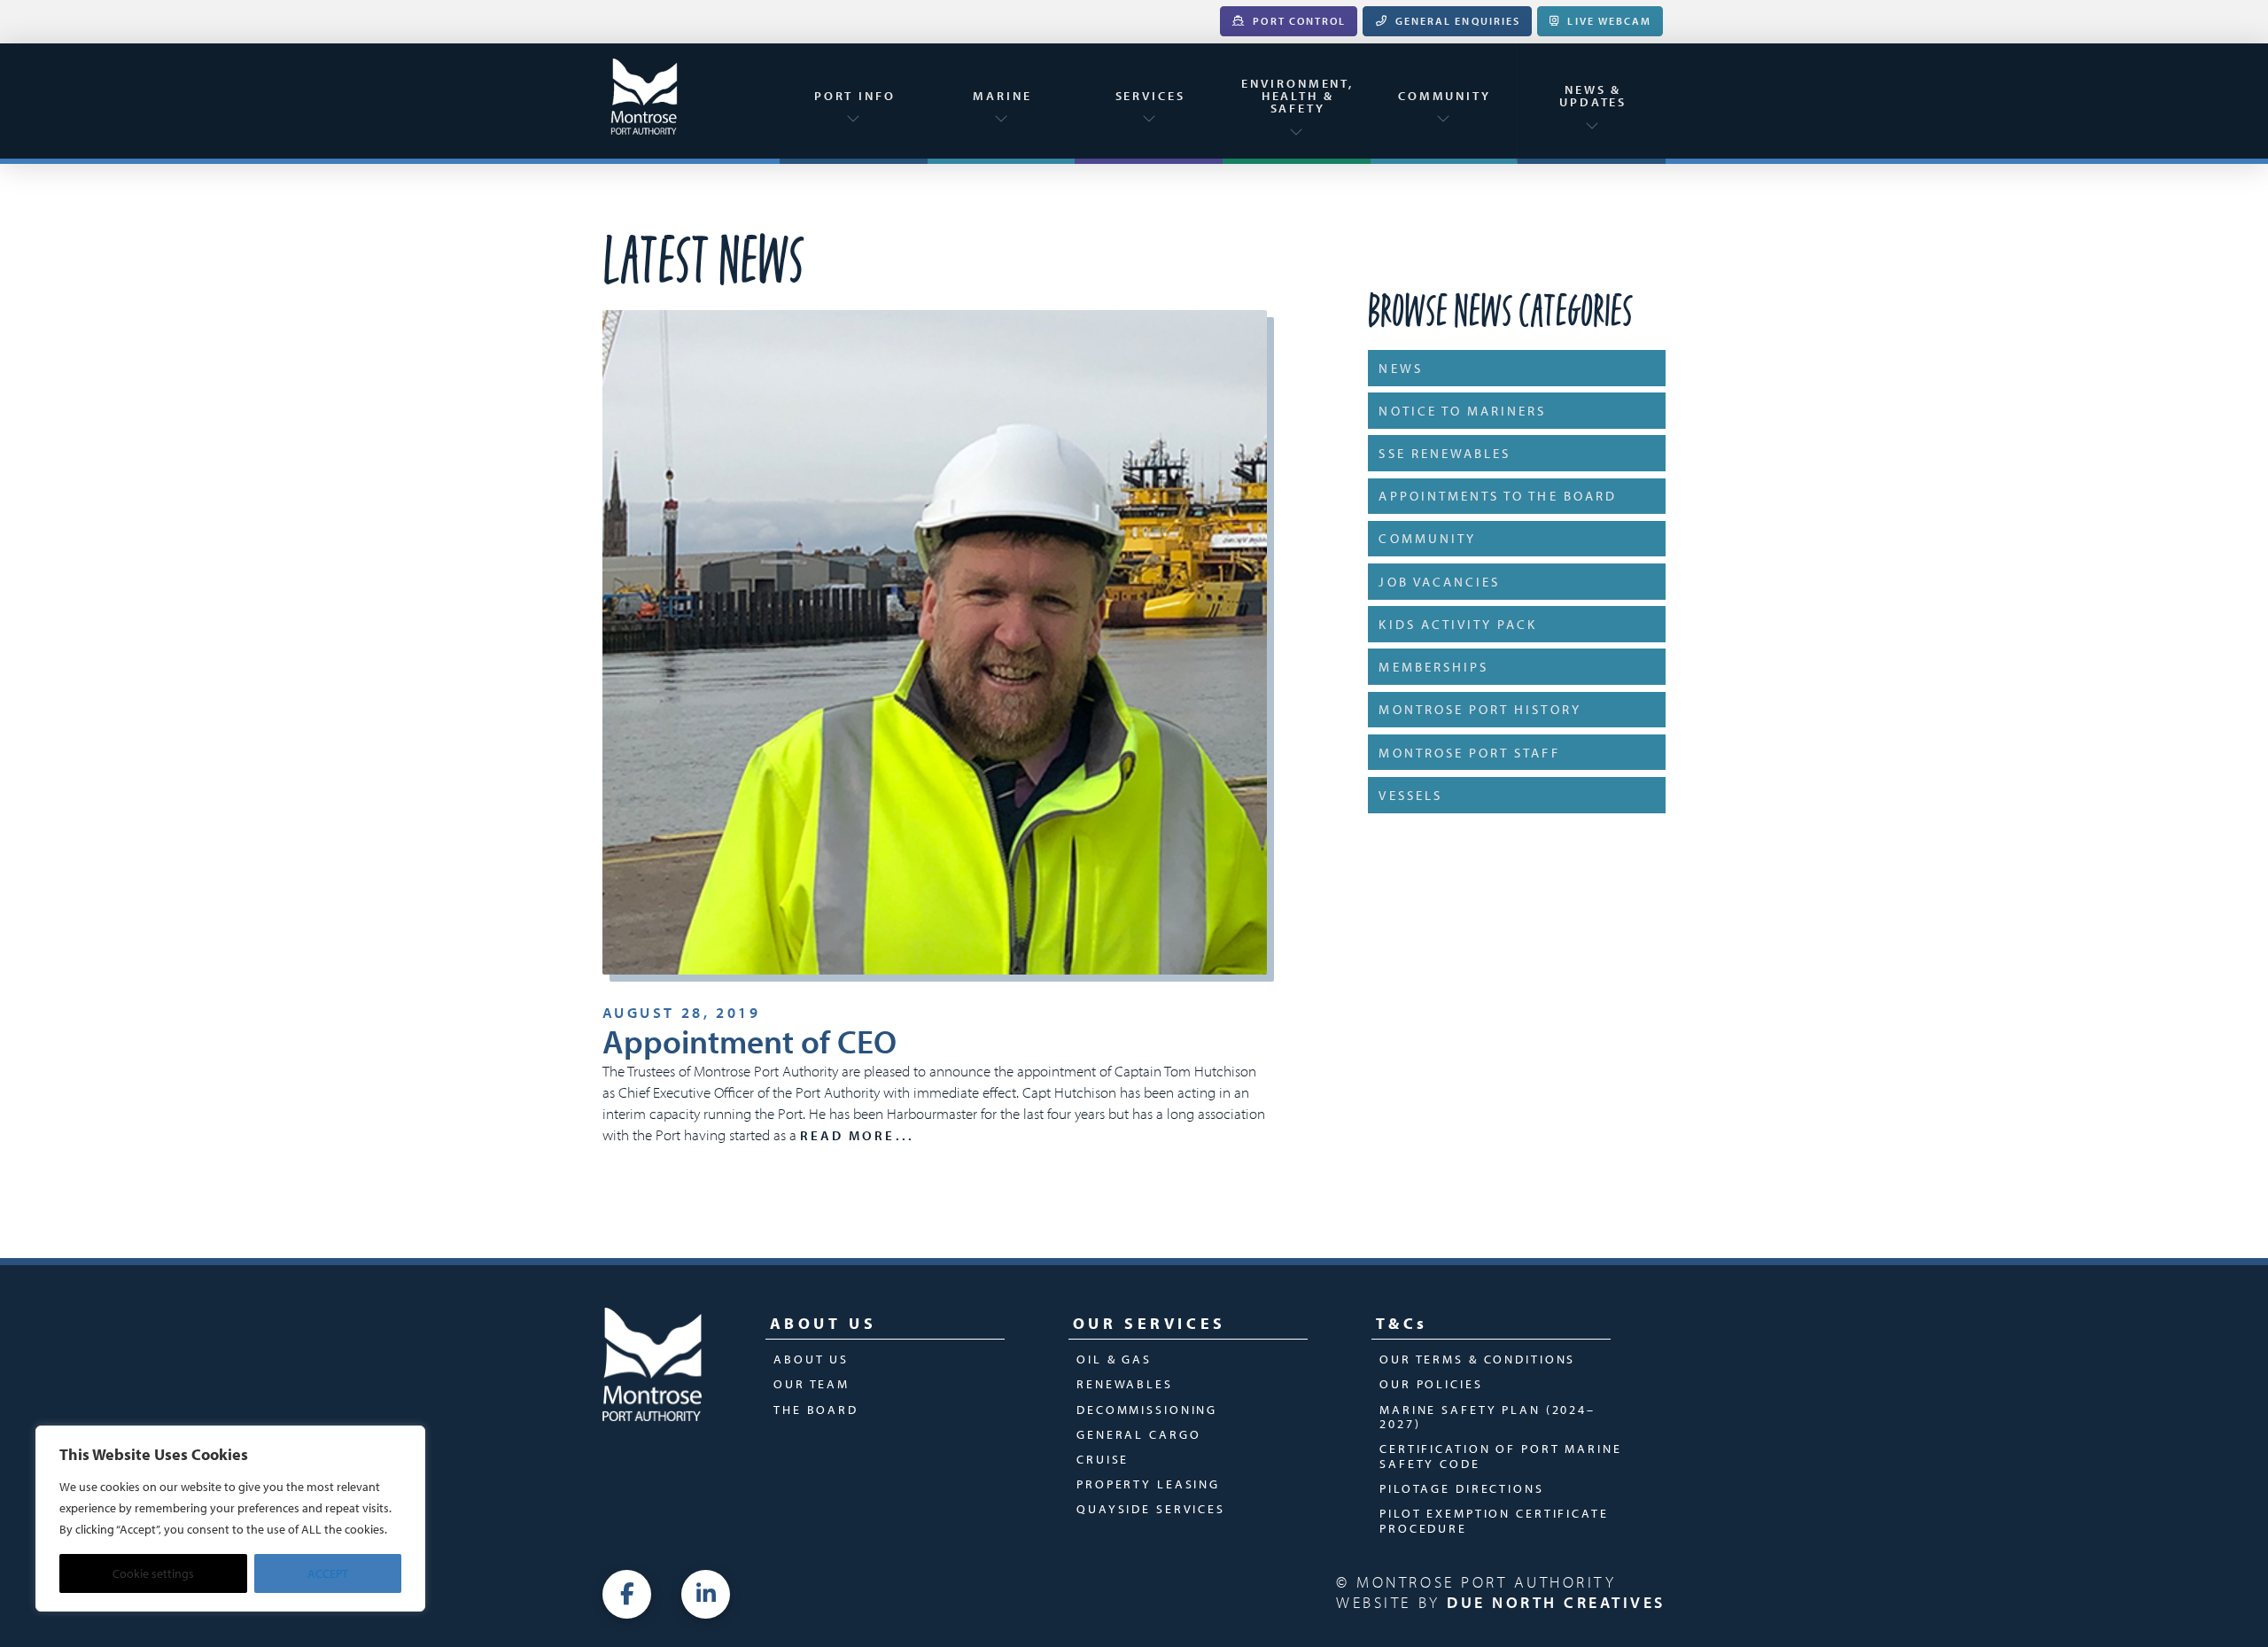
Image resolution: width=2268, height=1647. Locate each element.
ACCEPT (328, 1573)
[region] (230, 1519)
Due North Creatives (1556, 1602)
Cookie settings (153, 1573)
